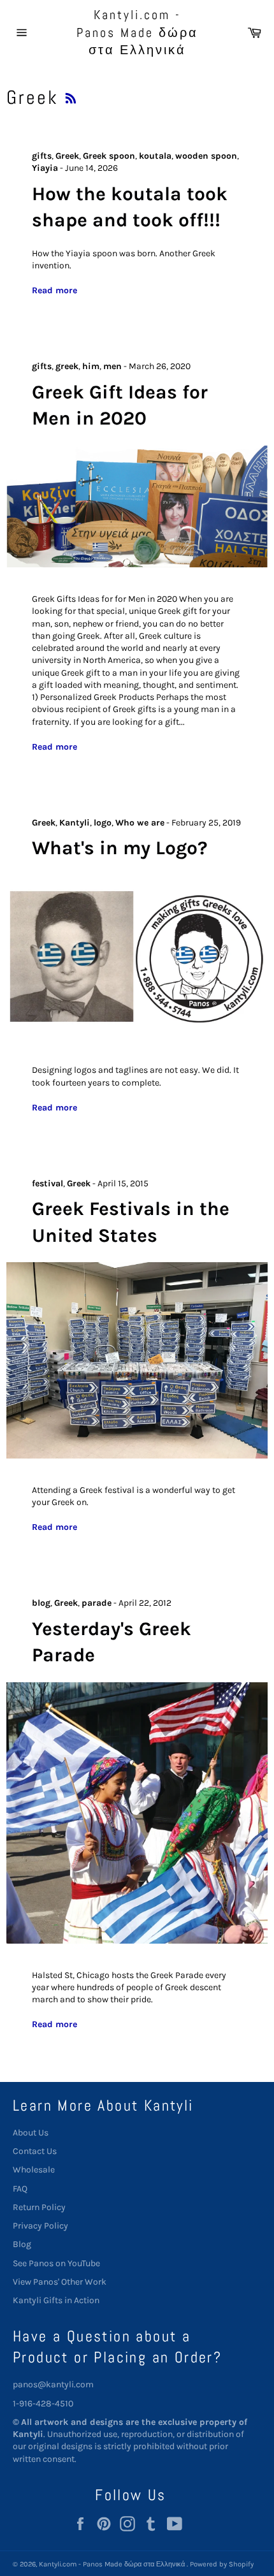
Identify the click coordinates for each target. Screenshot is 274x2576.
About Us (31, 2133)
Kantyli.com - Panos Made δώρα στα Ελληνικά (137, 32)
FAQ (20, 2189)
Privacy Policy (40, 2226)
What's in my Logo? (120, 848)
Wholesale (34, 2170)
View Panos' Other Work (60, 2282)
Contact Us (35, 2151)
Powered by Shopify (222, 2564)
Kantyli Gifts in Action (56, 2300)
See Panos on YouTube (56, 2263)
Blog (22, 2244)
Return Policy (39, 2207)
